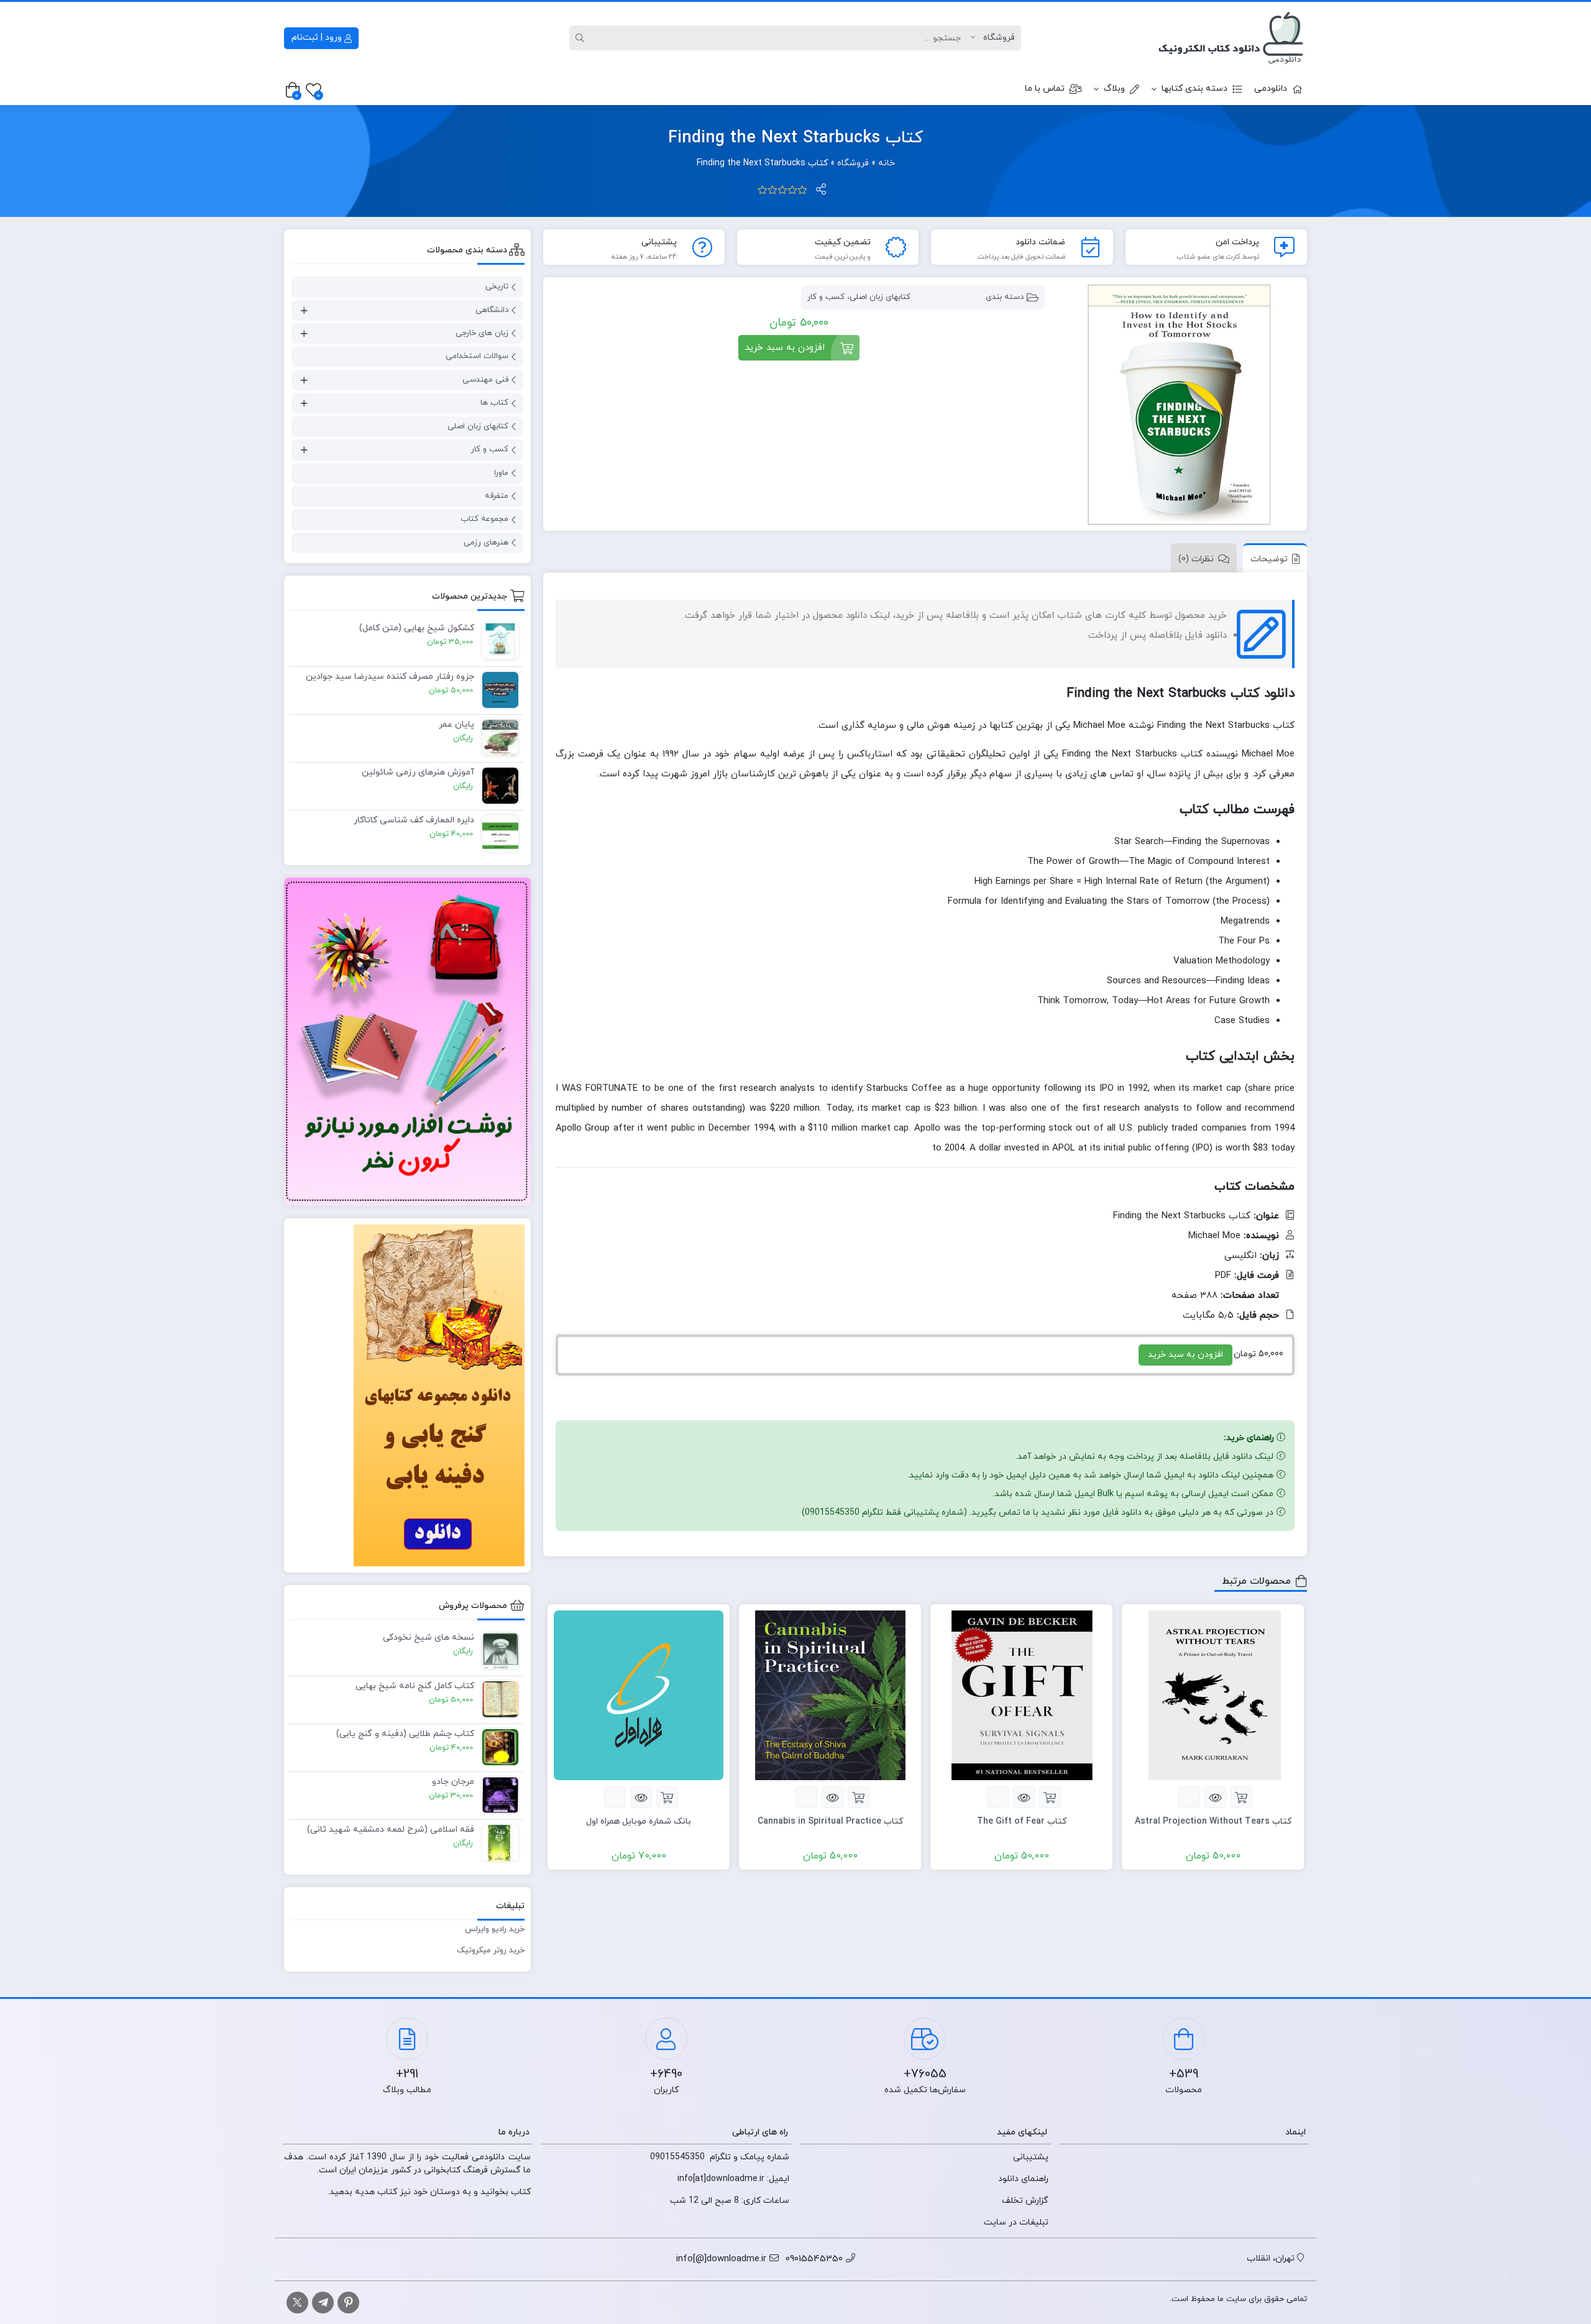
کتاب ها (494, 403)
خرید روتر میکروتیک (491, 1950)
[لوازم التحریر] (407, 1042)
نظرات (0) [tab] (1196, 559)
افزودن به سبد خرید (785, 348)
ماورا (501, 473)
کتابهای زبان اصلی (880, 297)
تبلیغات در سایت (1016, 2222)
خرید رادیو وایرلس (495, 1929)
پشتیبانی (1031, 2157)
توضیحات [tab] (1269, 559)
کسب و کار (826, 297)
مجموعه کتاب (484, 519)
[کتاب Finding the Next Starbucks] (1178, 405)
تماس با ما (1045, 89)
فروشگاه (853, 163)
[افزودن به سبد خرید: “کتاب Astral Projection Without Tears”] (1241, 1797)
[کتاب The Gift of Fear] (1021, 1695)
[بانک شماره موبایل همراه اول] (639, 1695)
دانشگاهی (492, 310)
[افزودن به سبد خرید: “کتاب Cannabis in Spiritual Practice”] (859, 1797)
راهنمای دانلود (1023, 2179)
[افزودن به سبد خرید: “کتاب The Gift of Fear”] (1050, 1797)
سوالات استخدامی (477, 356)
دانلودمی (1271, 89)
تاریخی (497, 287)
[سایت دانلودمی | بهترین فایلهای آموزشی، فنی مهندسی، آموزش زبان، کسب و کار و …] (1231, 38)
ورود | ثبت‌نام (318, 38)
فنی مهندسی (485, 380)
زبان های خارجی (482, 333)
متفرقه (497, 496)
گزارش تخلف (1025, 2201)
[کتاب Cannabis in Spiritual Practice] (830, 1695)
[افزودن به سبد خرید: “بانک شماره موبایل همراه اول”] (667, 1797)
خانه (887, 163)
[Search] (582, 38)
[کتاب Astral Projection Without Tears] (1213, 1695)
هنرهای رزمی (486, 543)
